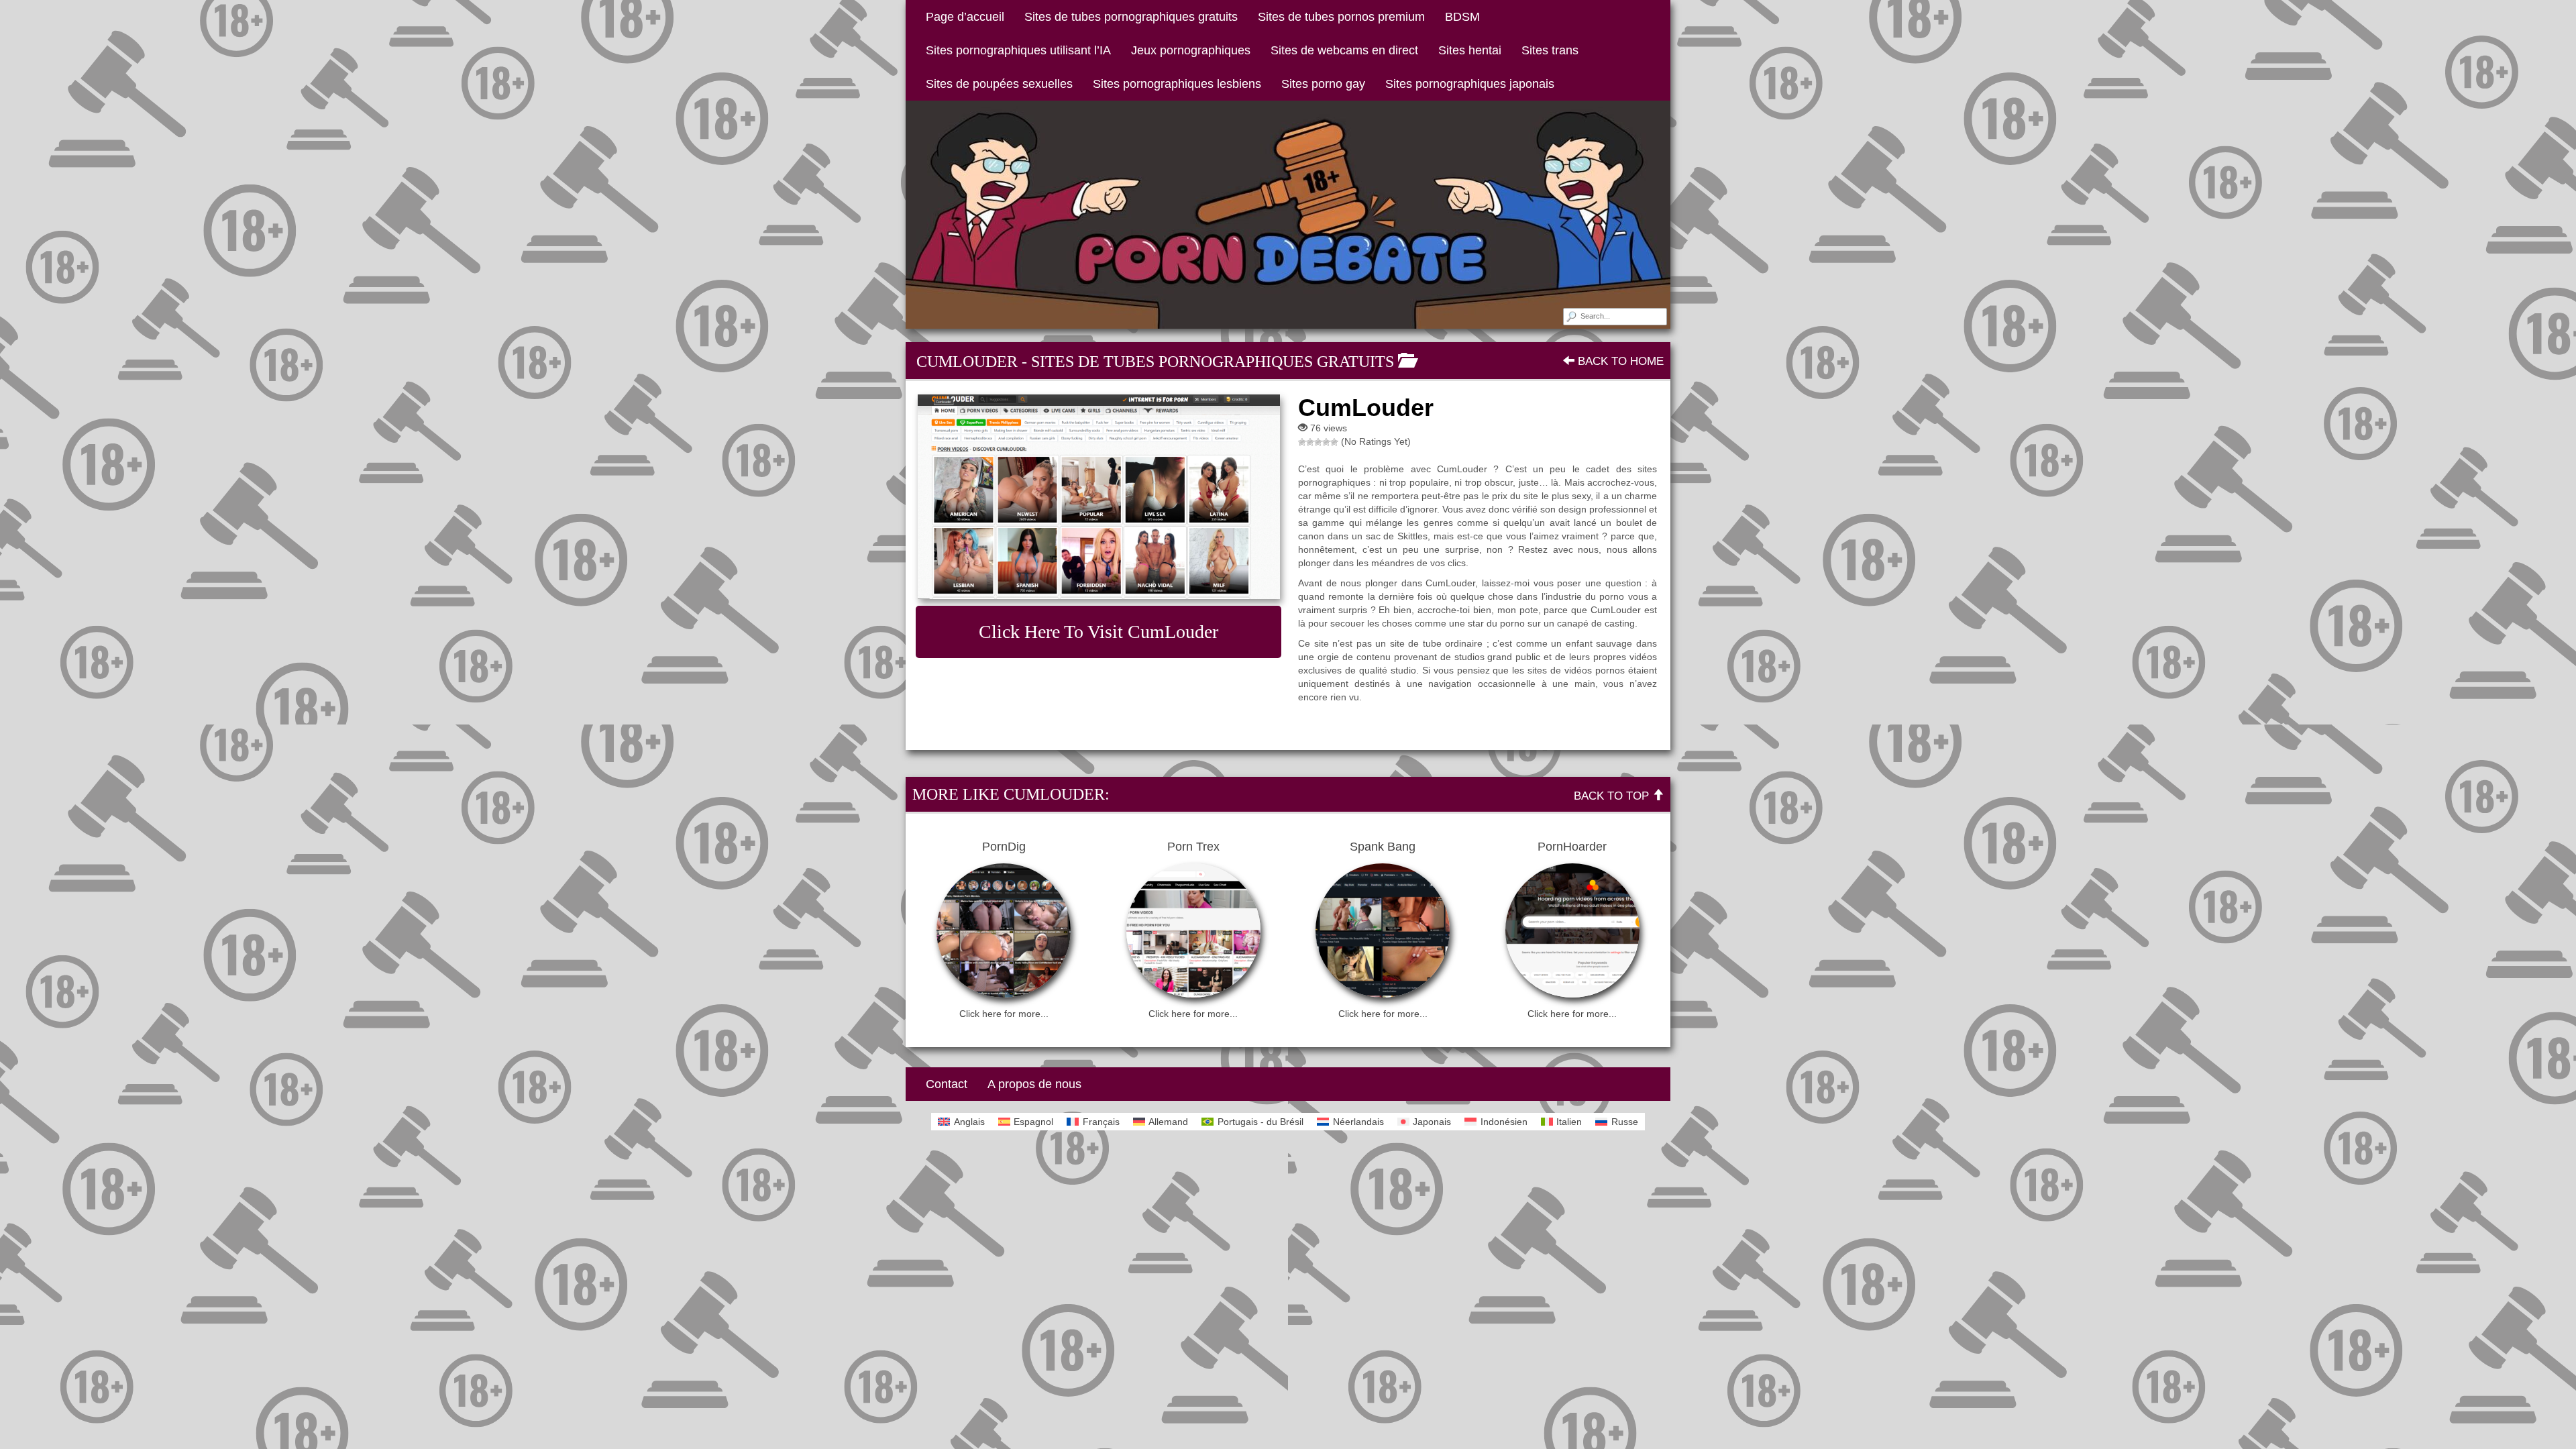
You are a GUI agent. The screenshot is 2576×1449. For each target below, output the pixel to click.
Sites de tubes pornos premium (1341, 17)
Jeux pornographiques (1191, 50)
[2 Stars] (1310, 442)
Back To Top (1613, 796)
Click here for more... (1004, 1014)
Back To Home (1619, 361)
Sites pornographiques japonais (1470, 84)
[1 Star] (1302, 442)
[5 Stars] (1334, 442)
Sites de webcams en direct (1344, 50)
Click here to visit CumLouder (1098, 632)
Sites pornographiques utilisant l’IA (1018, 50)
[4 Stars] (1326, 442)
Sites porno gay (1323, 84)
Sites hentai (1470, 50)
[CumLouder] (1098, 497)
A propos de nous (1034, 1084)
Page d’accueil (965, 17)
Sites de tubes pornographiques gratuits (1131, 17)
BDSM (1462, 17)
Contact (947, 1084)
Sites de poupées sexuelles (999, 84)
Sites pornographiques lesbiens (1177, 84)
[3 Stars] (1318, 442)
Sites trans (1550, 50)
